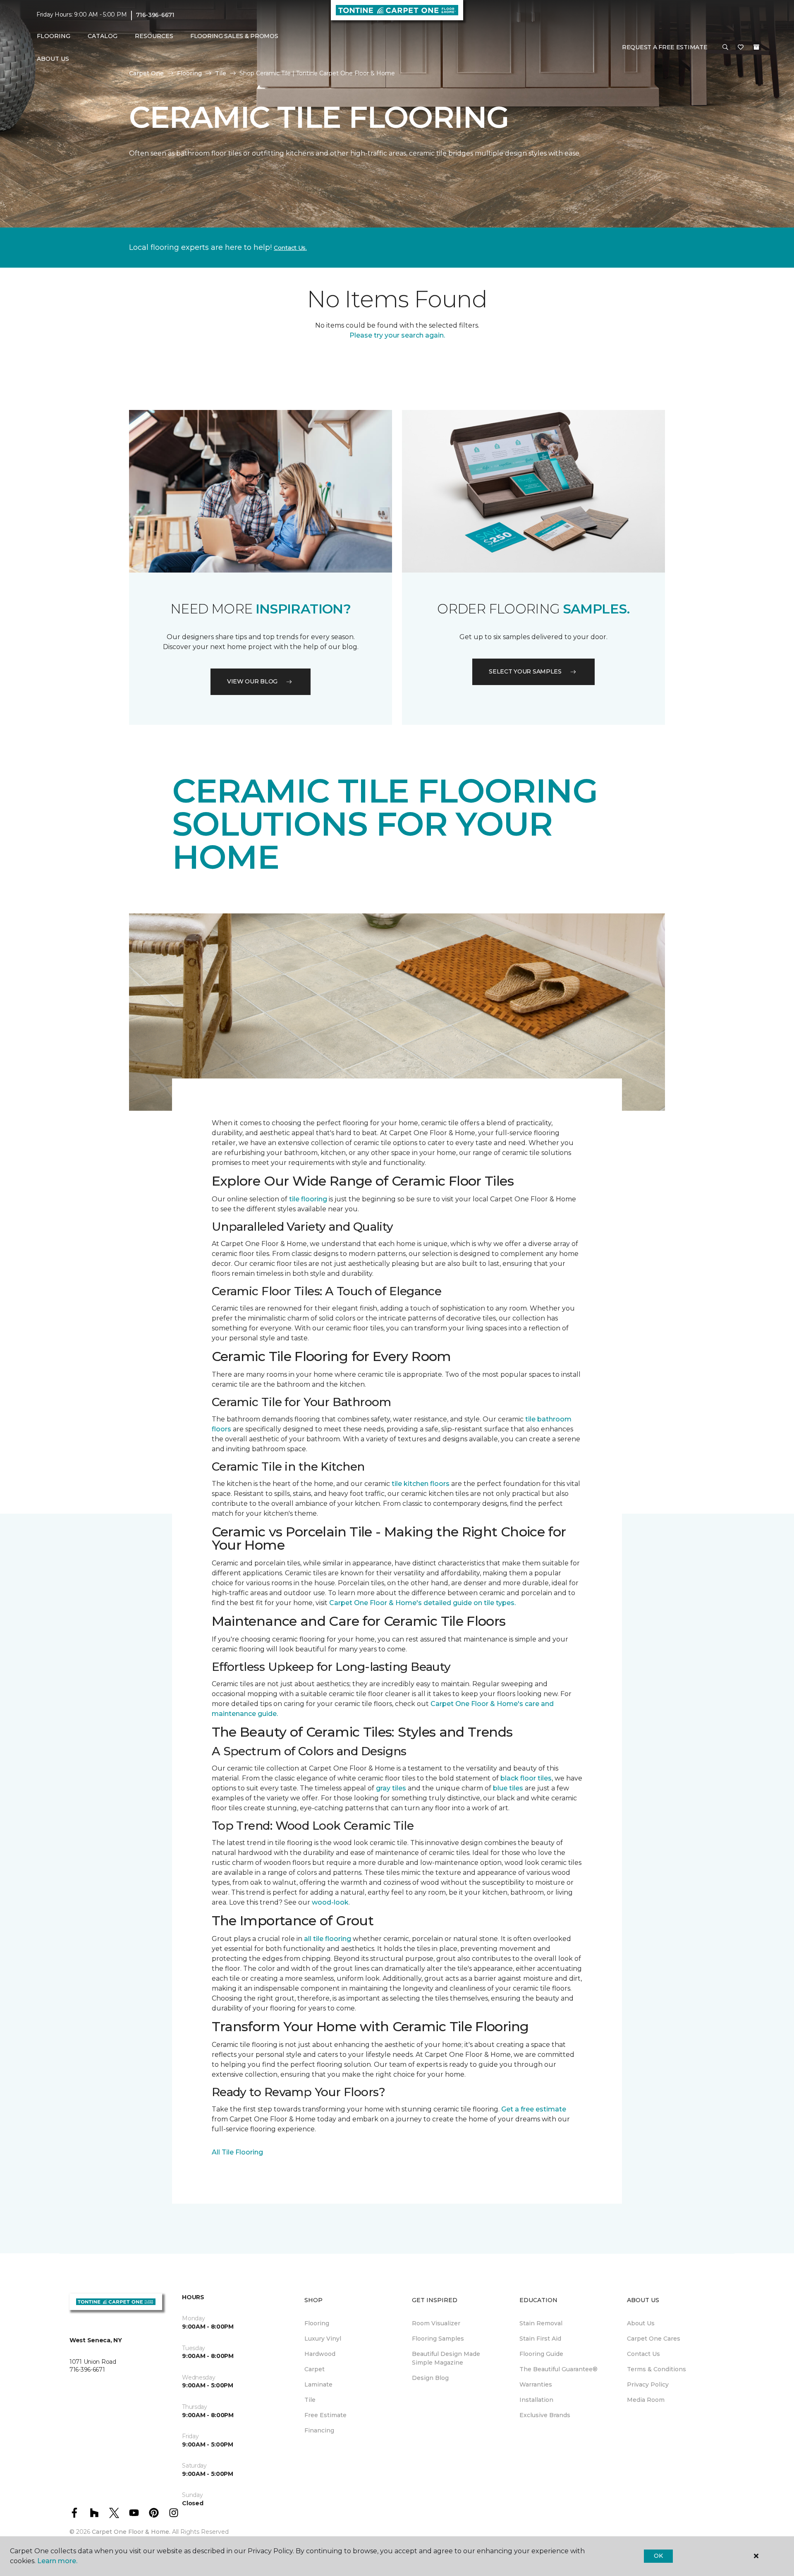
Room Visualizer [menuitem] (436, 2323)
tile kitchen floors (421, 1484)
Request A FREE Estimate (665, 47)
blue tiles (508, 1788)
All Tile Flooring (237, 2152)
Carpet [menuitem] (314, 2369)
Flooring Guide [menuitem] (541, 2354)
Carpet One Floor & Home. (131, 2532)
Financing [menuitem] (319, 2430)
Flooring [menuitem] (317, 2323)
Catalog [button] (103, 36)
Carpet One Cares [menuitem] (654, 2339)
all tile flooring (328, 1939)
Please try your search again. (397, 335)
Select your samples (525, 671)
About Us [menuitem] (641, 2323)
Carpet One (146, 73)
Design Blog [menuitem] (430, 2378)
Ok (658, 2556)
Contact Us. (290, 248)
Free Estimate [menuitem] (325, 2415)
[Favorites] (741, 48)
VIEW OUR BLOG (252, 681)
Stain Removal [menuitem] (541, 2323)
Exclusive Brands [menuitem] (545, 2415)
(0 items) (756, 47)
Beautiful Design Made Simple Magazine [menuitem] (446, 2358)
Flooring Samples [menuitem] (438, 2339)
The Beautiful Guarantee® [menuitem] (558, 2369)
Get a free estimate (534, 2109)
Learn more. (57, 2561)
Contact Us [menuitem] (643, 2354)
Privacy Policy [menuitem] (648, 2384)
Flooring (189, 73)
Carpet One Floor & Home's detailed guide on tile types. (422, 1603)
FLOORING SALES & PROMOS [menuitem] (234, 36)
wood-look (330, 1902)
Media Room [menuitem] (646, 2400)
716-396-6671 (155, 15)
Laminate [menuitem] (318, 2384)
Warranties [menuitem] (536, 2384)
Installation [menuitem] (536, 2400)
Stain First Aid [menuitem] (540, 2339)
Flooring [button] (54, 36)
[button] (725, 48)
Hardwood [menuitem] (320, 2354)
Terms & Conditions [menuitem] (656, 2369)
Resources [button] (154, 36)
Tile (221, 73)
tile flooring (308, 1199)
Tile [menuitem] (310, 2400)
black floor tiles (526, 1778)
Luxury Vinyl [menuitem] (323, 2339)
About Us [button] (53, 59)
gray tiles (391, 1788)
